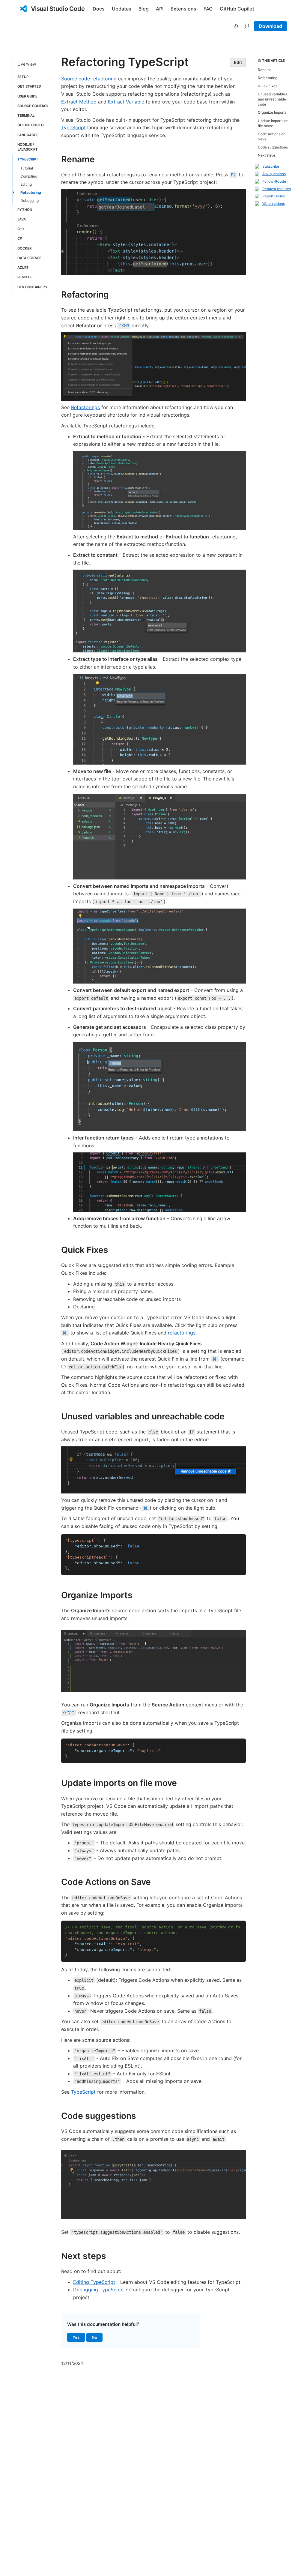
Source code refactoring (89, 79)
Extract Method (79, 102)
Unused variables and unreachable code (143, 1416)
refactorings (182, 1333)
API (160, 9)
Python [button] (25, 210)
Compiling (29, 176)
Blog (144, 9)
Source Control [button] (33, 106)
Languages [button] (28, 135)
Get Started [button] (29, 86)
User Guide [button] (27, 96)
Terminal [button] (26, 115)
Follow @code (274, 181)
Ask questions (274, 174)
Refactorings (85, 407)
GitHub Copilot (237, 9)
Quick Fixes (85, 1250)
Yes (79, 2338)
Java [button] (22, 219)
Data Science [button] (30, 258)
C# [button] (20, 238)
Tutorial (27, 168)
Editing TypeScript (94, 2282)
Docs (99, 9)
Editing (26, 184)
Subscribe (271, 166)
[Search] (247, 26)
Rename (78, 159)
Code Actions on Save (106, 1882)
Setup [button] (23, 77)
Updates (122, 9)
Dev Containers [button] (32, 287)
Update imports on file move (119, 1783)
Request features (277, 189)
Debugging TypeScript (99, 2290)
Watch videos (274, 204)
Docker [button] (24, 248)
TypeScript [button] (28, 159)
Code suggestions (99, 2116)
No (97, 2338)
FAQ (208, 9)
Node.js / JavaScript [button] (28, 147)
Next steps (84, 2256)
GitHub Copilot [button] (32, 125)
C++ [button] (21, 229)
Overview (27, 64)
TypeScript (73, 127)
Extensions (183, 9)
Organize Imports (97, 1595)
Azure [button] (23, 268)
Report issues (274, 196)
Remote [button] (25, 277)
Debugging (30, 201)
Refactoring (31, 192)
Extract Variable (126, 102)
